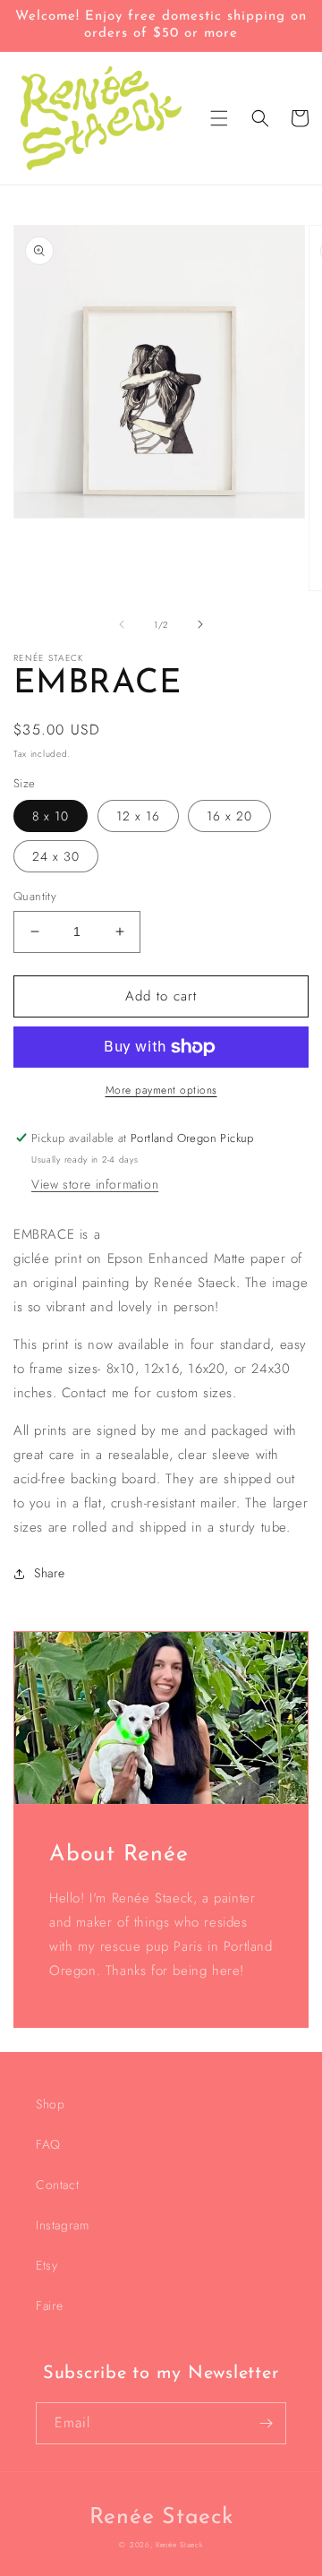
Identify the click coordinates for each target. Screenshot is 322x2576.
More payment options (161, 1090)
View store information (95, 1184)
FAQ (48, 2144)
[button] (219, 118)
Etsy (47, 2265)
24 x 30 (56, 856)
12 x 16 (138, 816)
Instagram (62, 2225)
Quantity (35, 896)
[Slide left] (122, 624)
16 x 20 (229, 816)
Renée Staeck (179, 2545)
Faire (50, 2306)
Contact (57, 2185)
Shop (50, 2104)
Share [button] (50, 1573)
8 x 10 (51, 816)
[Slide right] (200, 624)
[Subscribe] (266, 2423)
